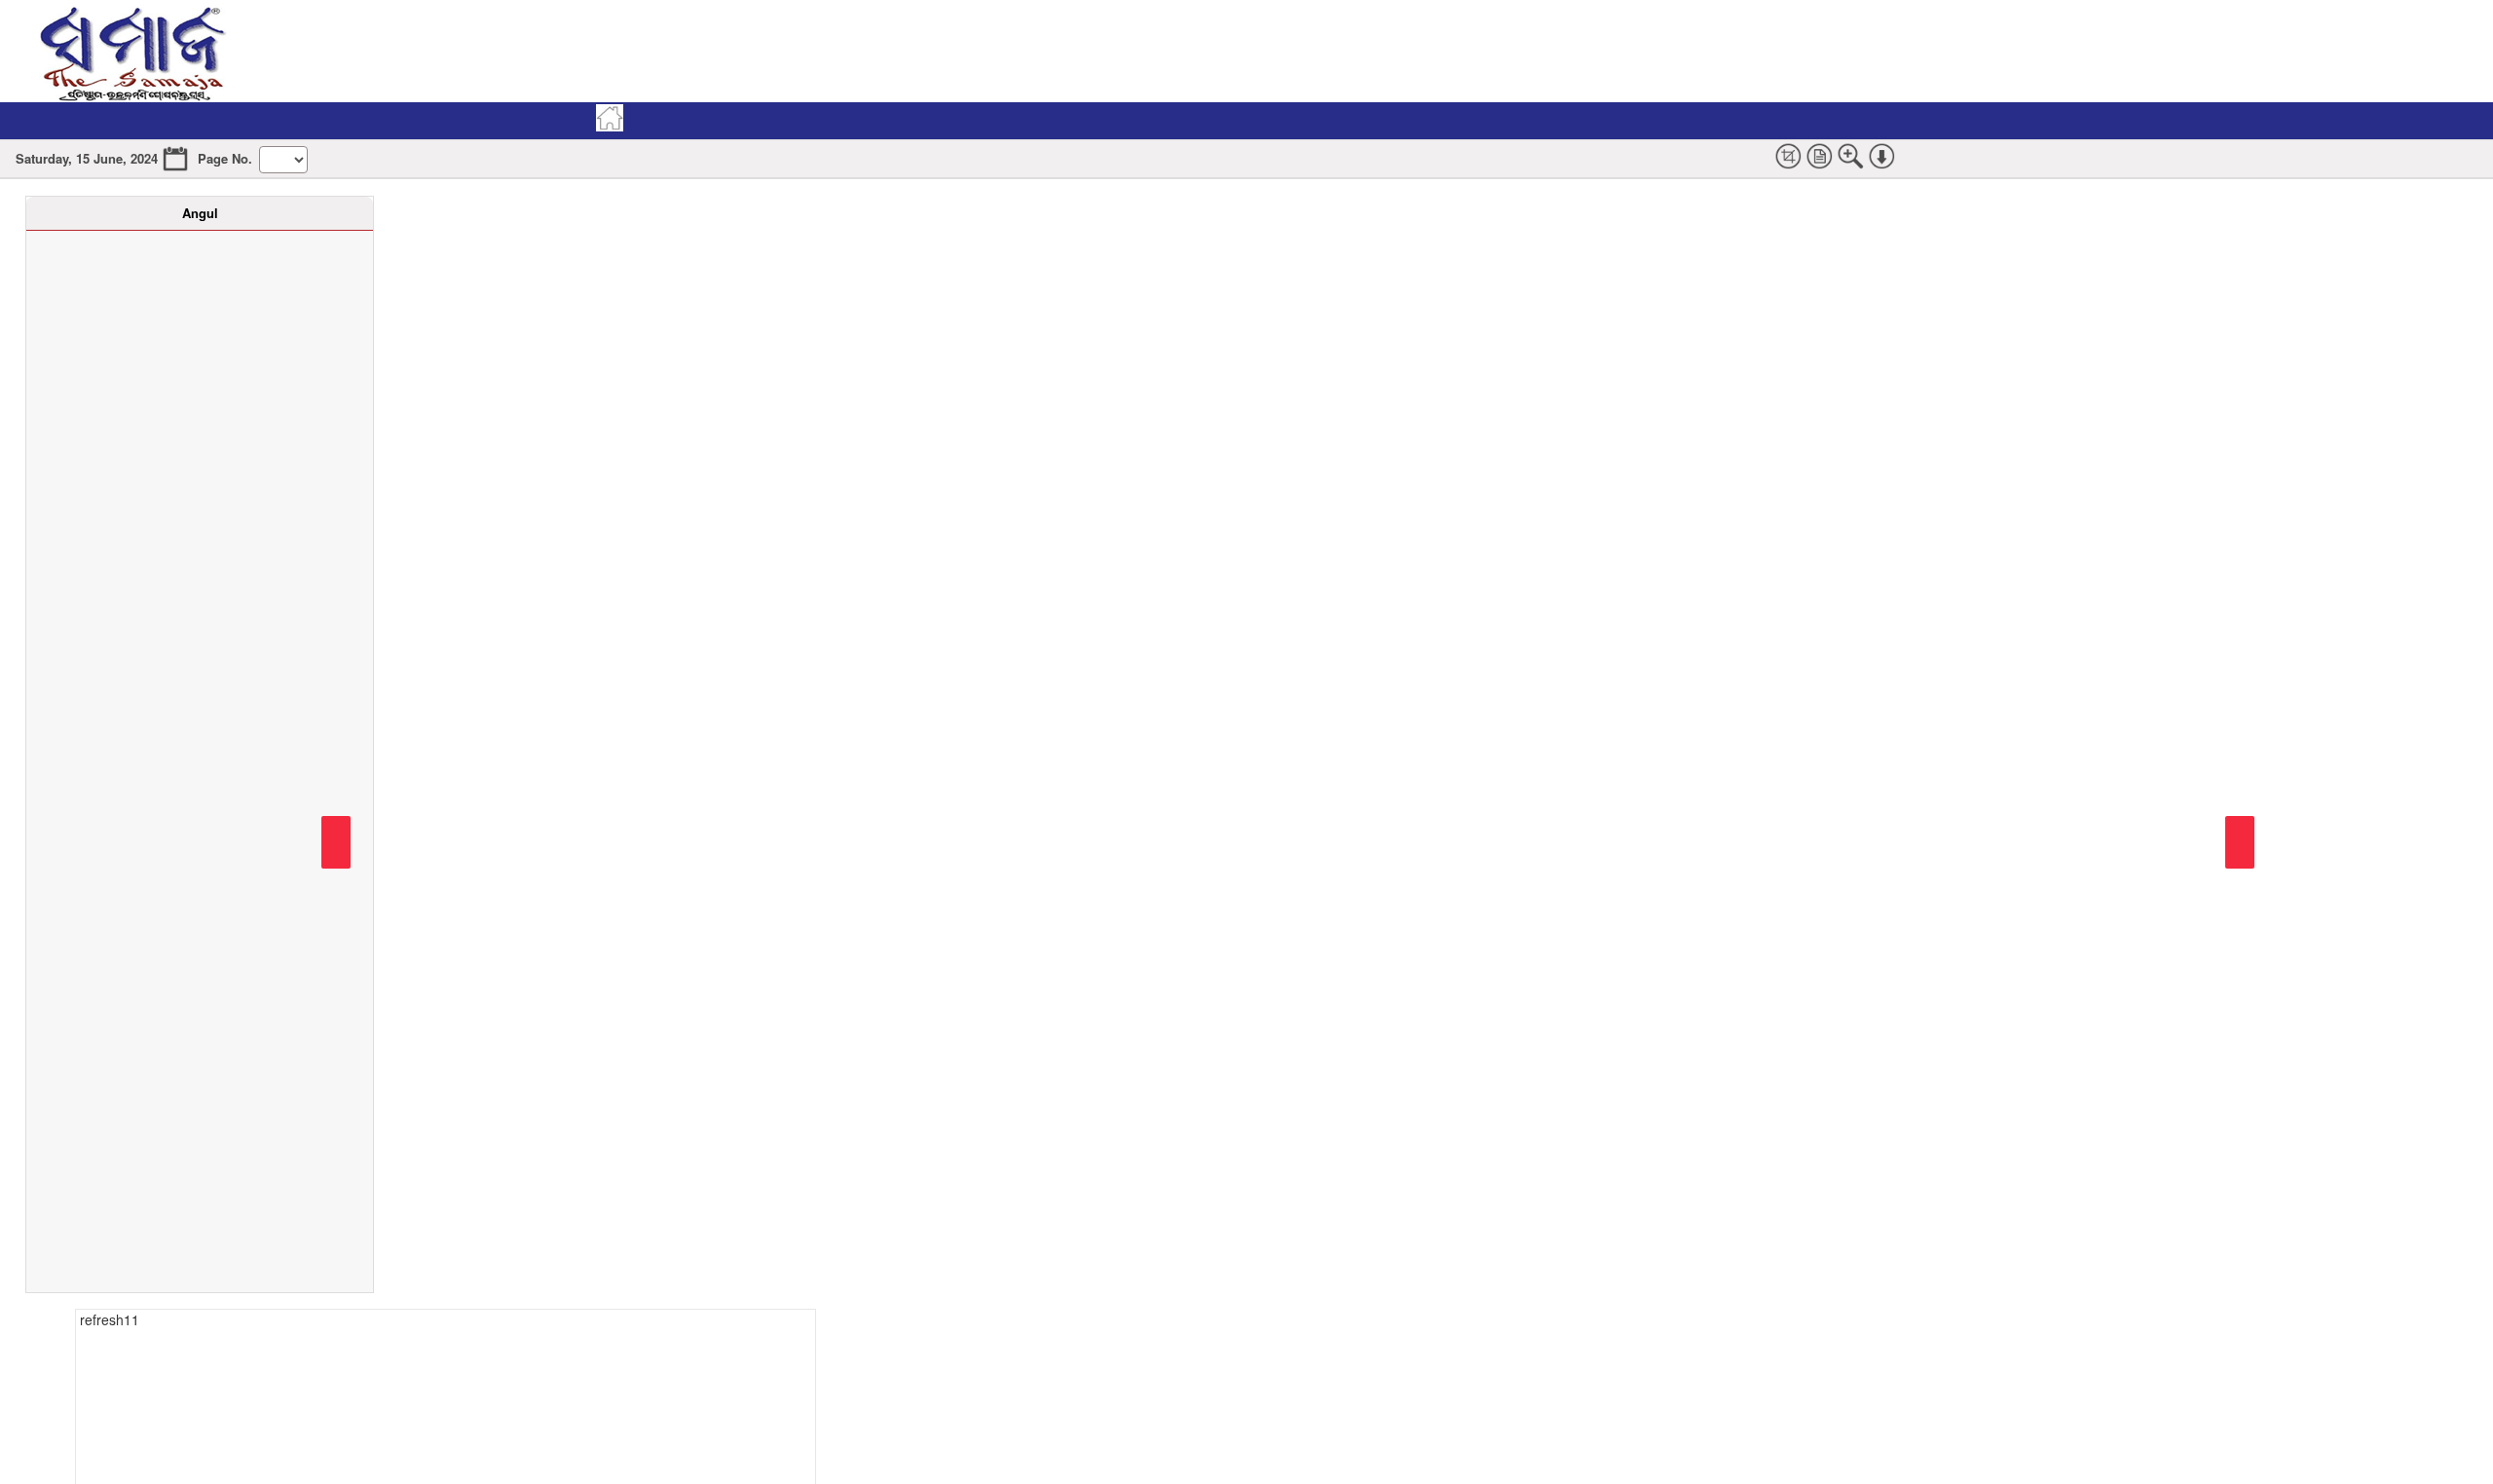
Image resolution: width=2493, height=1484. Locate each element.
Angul (200, 213)
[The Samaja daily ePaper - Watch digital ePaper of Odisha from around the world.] (131, 51)
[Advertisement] (959, 51)
